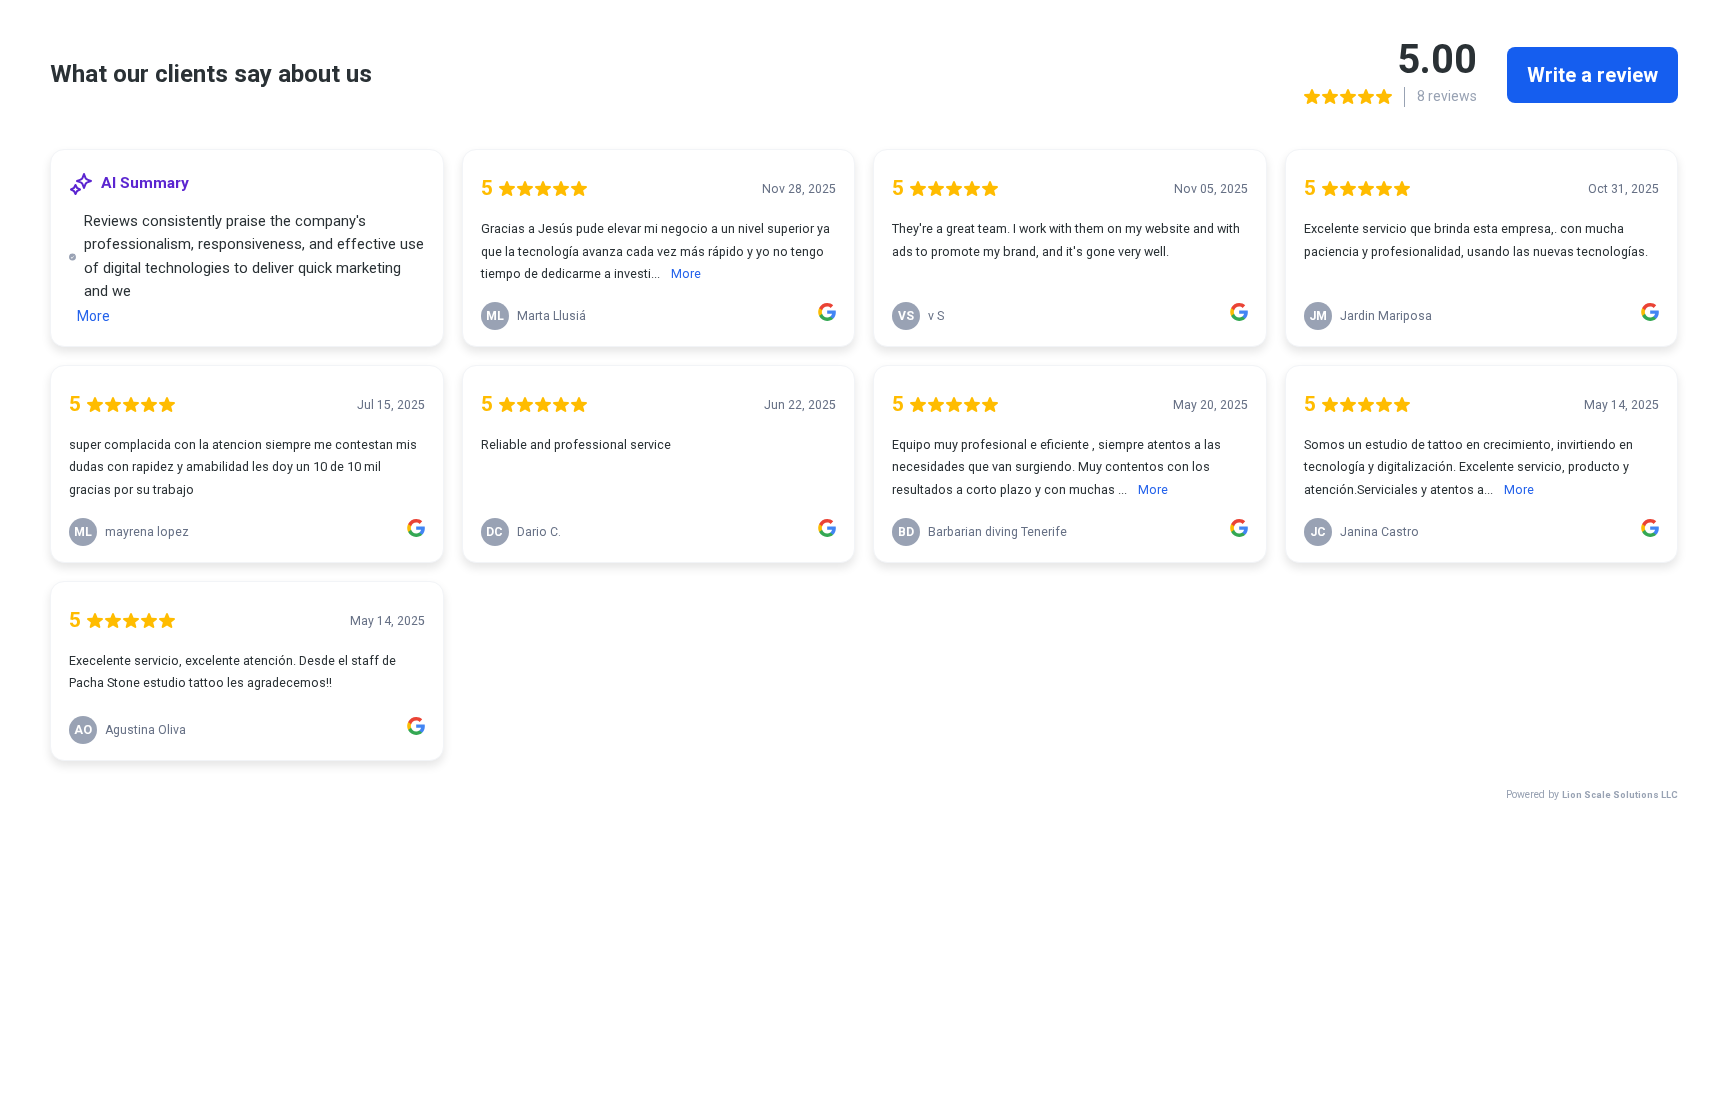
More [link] (93, 316)
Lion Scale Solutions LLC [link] (1620, 794)
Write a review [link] (1592, 75)
